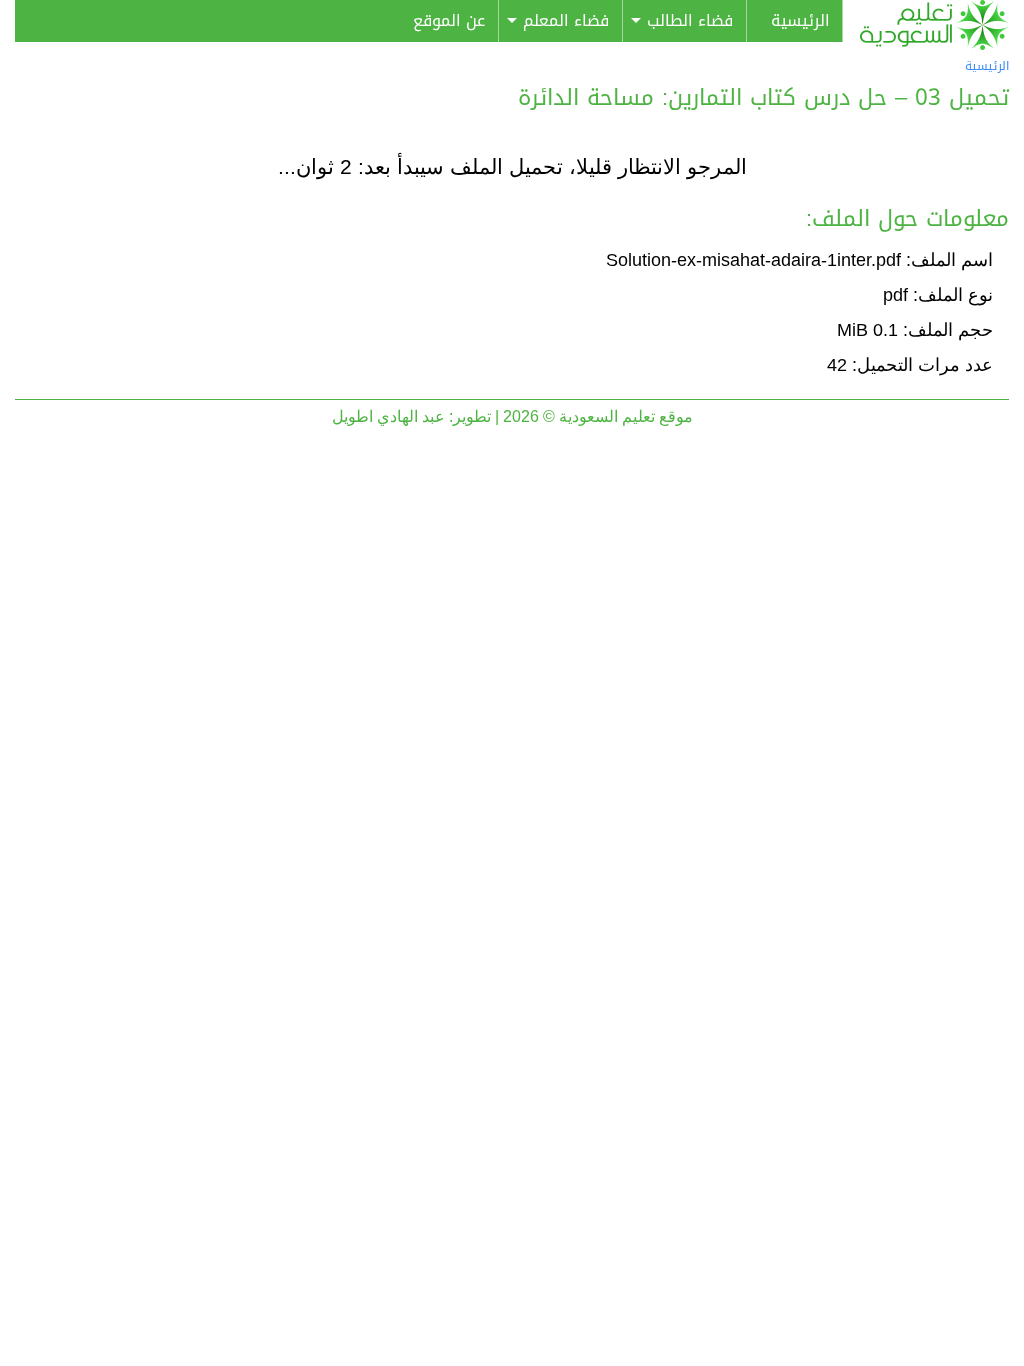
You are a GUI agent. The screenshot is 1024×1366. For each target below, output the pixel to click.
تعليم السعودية (933, 25)
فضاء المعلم (566, 20)
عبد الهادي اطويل (388, 416)
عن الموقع (449, 20)
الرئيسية (800, 20)
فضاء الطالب (690, 20)
